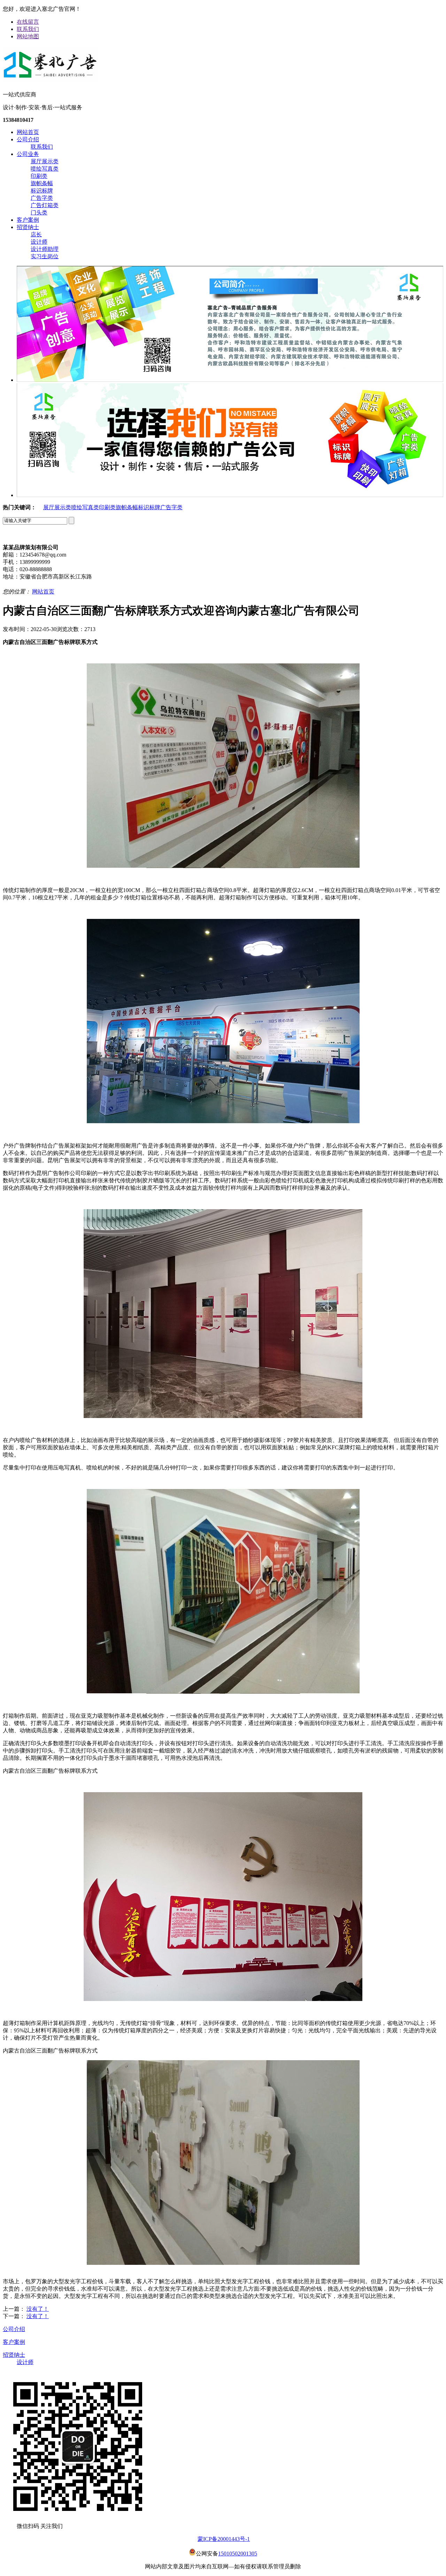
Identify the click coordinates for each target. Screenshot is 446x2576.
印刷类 (39, 176)
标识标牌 (42, 191)
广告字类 (42, 198)
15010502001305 (238, 2554)
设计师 (39, 242)
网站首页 (28, 132)
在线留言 (28, 22)
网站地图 (28, 36)
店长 (36, 234)
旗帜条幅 (42, 183)
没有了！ (38, 2309)
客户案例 (28, 220)
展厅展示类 (45, 161)
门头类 (39, 212)
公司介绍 (28, 139)
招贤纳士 (28, 227)
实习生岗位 (45, 256)
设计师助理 (45, 249)
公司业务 (28, 154)
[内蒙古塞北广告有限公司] (51, 79)
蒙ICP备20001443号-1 (224, 2539)
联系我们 (28, 29)
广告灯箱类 (45, 205)
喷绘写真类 (45, 169)
